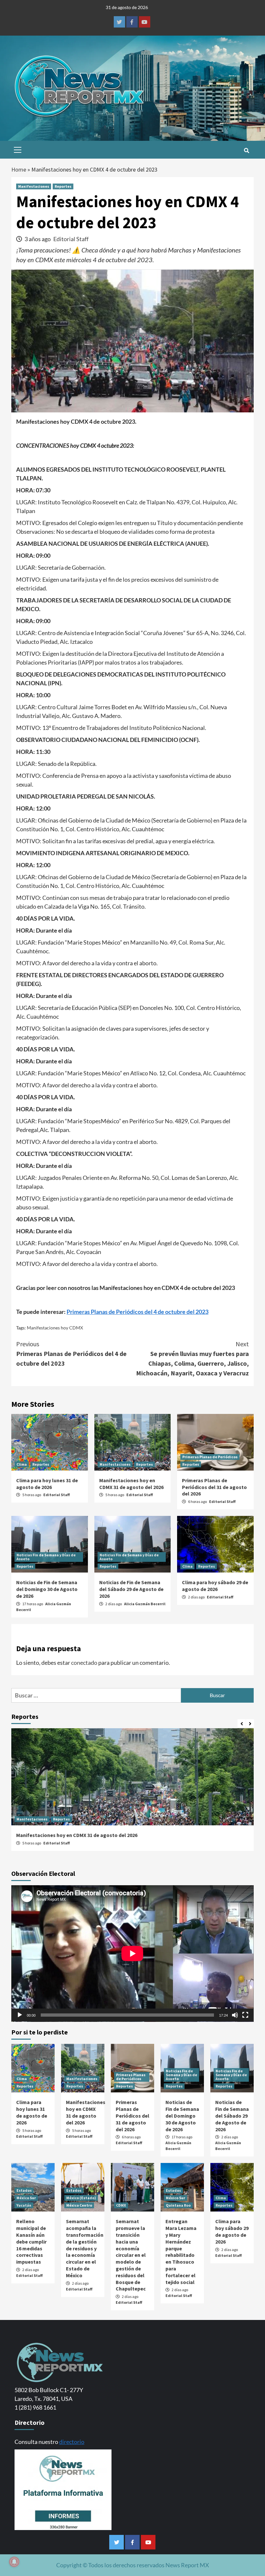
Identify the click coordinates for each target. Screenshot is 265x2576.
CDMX (121, 2205)
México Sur (26, 2198)
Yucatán (24, 2205)
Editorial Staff (71, 239)
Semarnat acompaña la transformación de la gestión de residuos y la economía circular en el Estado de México (85, 2248)
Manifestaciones (34, 186)
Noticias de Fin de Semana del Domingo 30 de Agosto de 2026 (47, 1589)
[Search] (246, 151)
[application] (132, 1954)
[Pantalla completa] (245, 2015)
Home (19, 169)
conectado (84, 1663)
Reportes (63, 186)
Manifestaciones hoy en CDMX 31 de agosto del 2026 (131, 1484)
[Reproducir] (20, 2015)
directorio (72, 2442)
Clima (22, 1464)
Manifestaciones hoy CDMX (55, 1328)
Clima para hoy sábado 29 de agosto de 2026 (215, 1586)
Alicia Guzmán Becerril (145, 1604)
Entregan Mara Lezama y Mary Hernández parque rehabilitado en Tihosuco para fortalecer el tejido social (181, 2251)
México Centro (79, 2205)
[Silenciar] (235, 2015)
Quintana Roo (178, 2205)
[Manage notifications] (14, 2562)
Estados (24, 2190)
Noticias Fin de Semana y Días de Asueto (46, 1557)
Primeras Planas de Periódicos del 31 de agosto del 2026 (214, 1487)
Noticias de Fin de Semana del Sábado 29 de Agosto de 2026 (131, 1589)
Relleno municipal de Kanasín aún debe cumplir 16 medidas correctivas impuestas (31, 2241)
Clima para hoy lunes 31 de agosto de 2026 (47, 1484)
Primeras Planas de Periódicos (210, 1457)
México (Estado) (81, 2198)
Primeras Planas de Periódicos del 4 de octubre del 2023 (71, 1354)
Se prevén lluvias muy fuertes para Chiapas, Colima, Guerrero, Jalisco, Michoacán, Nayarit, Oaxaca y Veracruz (192, 1358)
